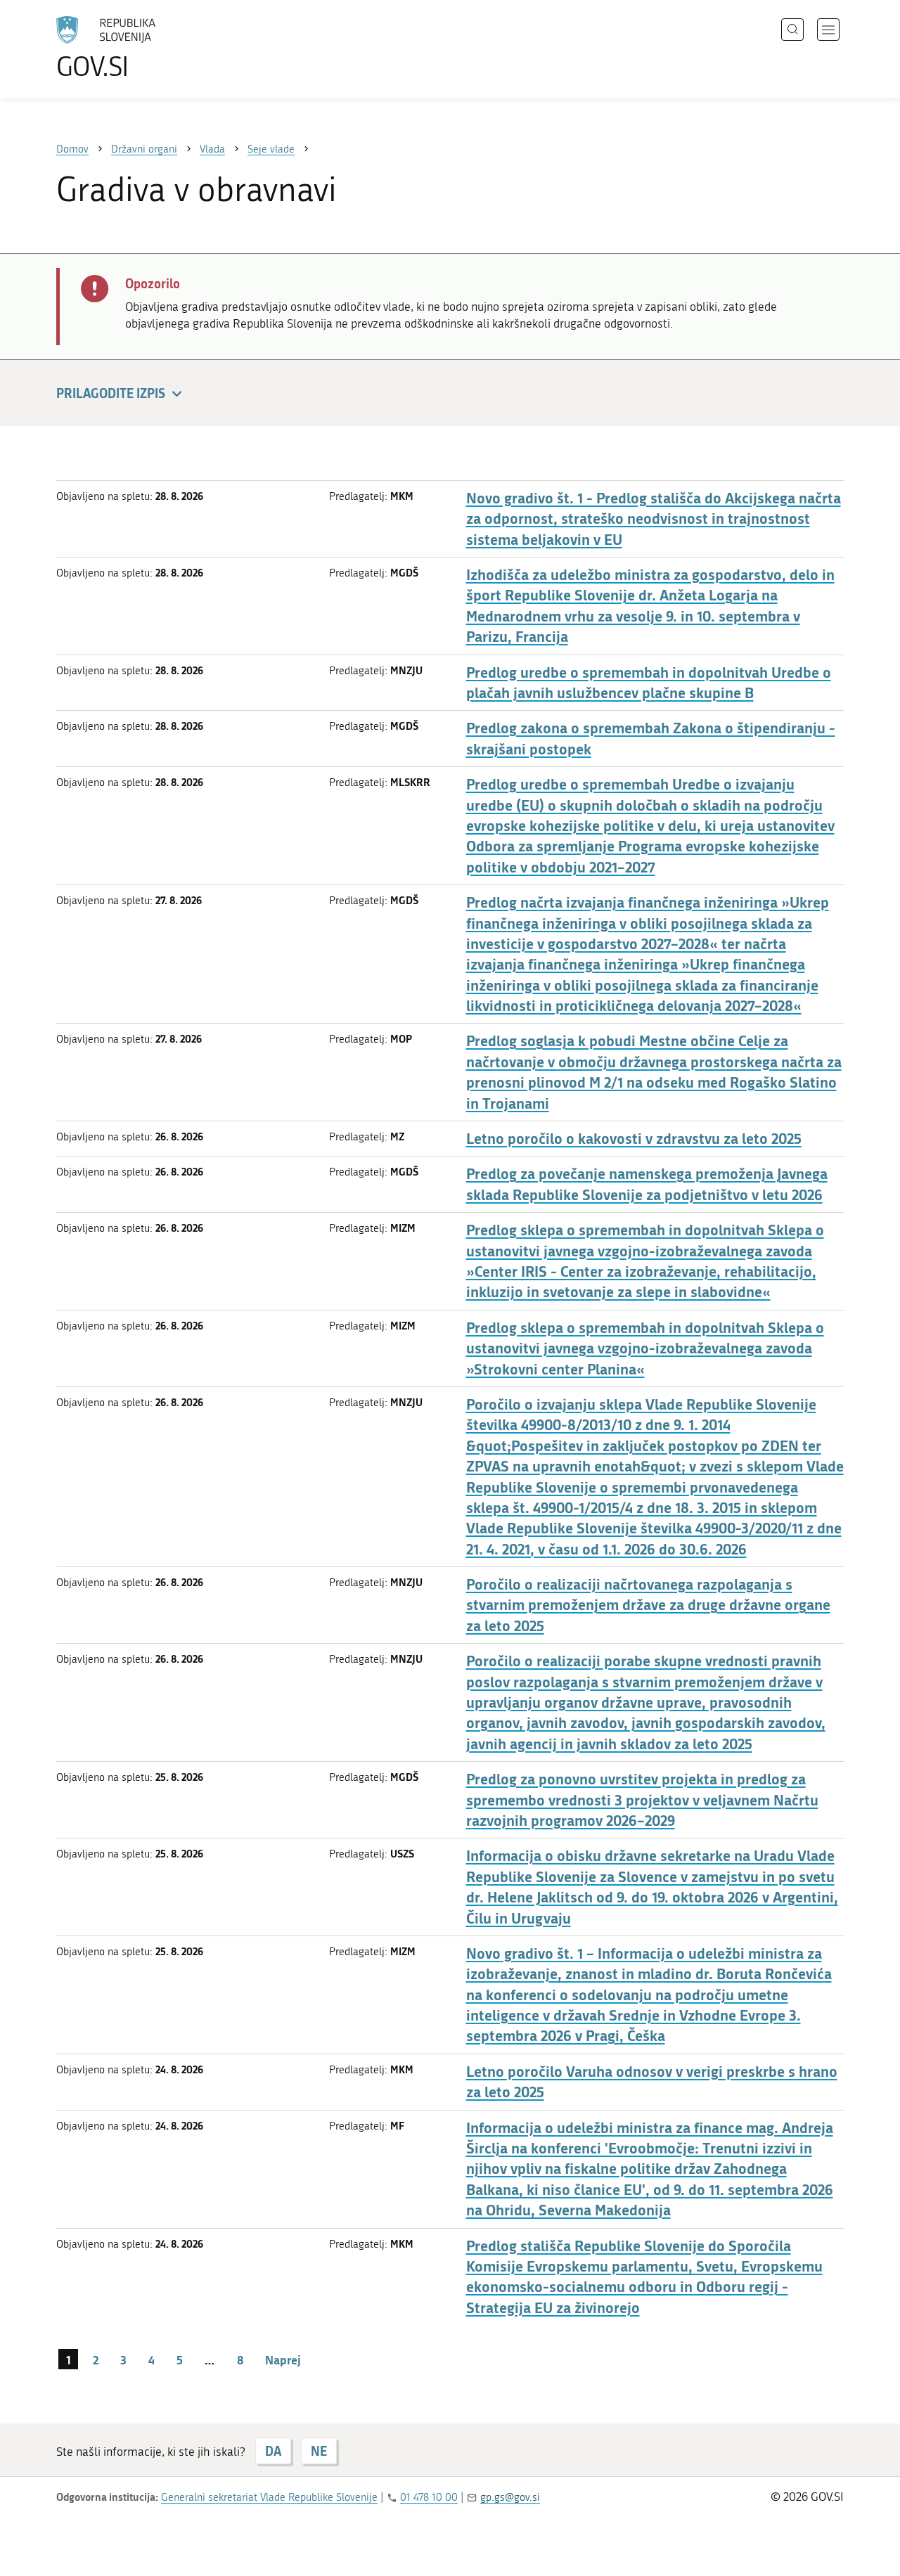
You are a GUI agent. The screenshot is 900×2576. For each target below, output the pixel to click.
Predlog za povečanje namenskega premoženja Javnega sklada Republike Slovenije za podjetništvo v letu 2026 (647, 1184)
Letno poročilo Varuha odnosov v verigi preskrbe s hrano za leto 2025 (652, 2082)
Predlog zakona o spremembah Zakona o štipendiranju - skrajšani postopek (651, 738)
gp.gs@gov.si (510, 2497)
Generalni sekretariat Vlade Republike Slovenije (269, 2497)
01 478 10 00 (429, 2497)
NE (319, 2451)
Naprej (283, 2359)
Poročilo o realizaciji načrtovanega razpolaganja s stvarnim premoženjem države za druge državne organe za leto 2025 (648, 1605)
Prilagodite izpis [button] (111, 393)
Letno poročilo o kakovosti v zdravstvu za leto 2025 (634, 1139)
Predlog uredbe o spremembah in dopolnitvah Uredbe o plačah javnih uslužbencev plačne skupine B (649, 683)
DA (273, 2451)
